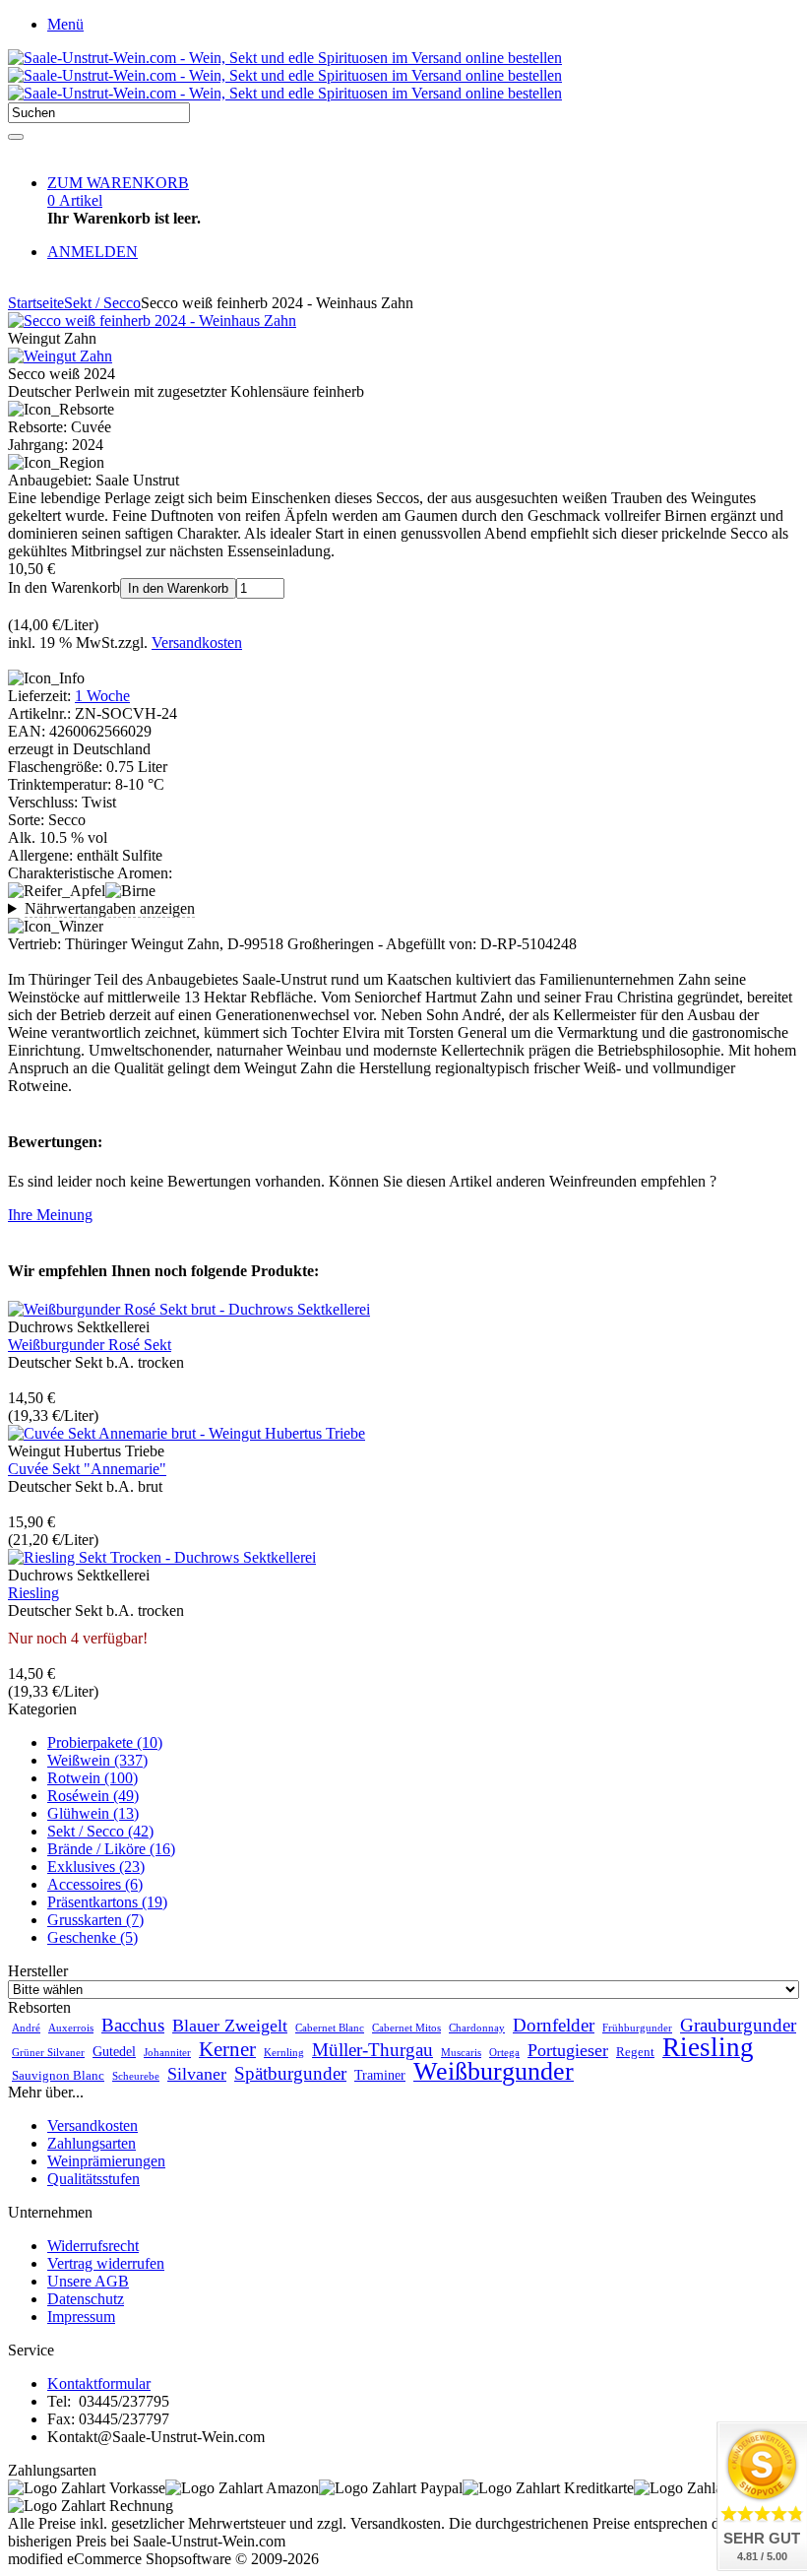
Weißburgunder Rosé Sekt (90, 1345)
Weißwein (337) (97, 1760)
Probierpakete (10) (105, 1742)
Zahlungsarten (92, 2143)
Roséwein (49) (93, 1796)
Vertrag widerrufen (106, 2263)
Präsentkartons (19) (107, 1902)
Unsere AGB (88, 2281)
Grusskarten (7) (95, 1920)
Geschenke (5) (93, 1937)
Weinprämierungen (106, 2161)
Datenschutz (86, 2299)
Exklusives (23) (96, 1867)
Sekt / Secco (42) (100, 1831)
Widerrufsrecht (93, 2246)
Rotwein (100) (93, 1778)
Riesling (33, 1593)
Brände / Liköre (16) (111, 1849)
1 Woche (102, 696)
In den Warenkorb (178, 588)
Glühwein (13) (93, 1813)
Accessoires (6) (95, 1884)
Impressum (81, 2317)
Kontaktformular (99, 2383)
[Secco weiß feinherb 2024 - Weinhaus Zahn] (152, 321)
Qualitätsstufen (93, 2179)
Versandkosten (197, 643)
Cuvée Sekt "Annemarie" (87, 1469)
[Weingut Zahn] (60, 356)
